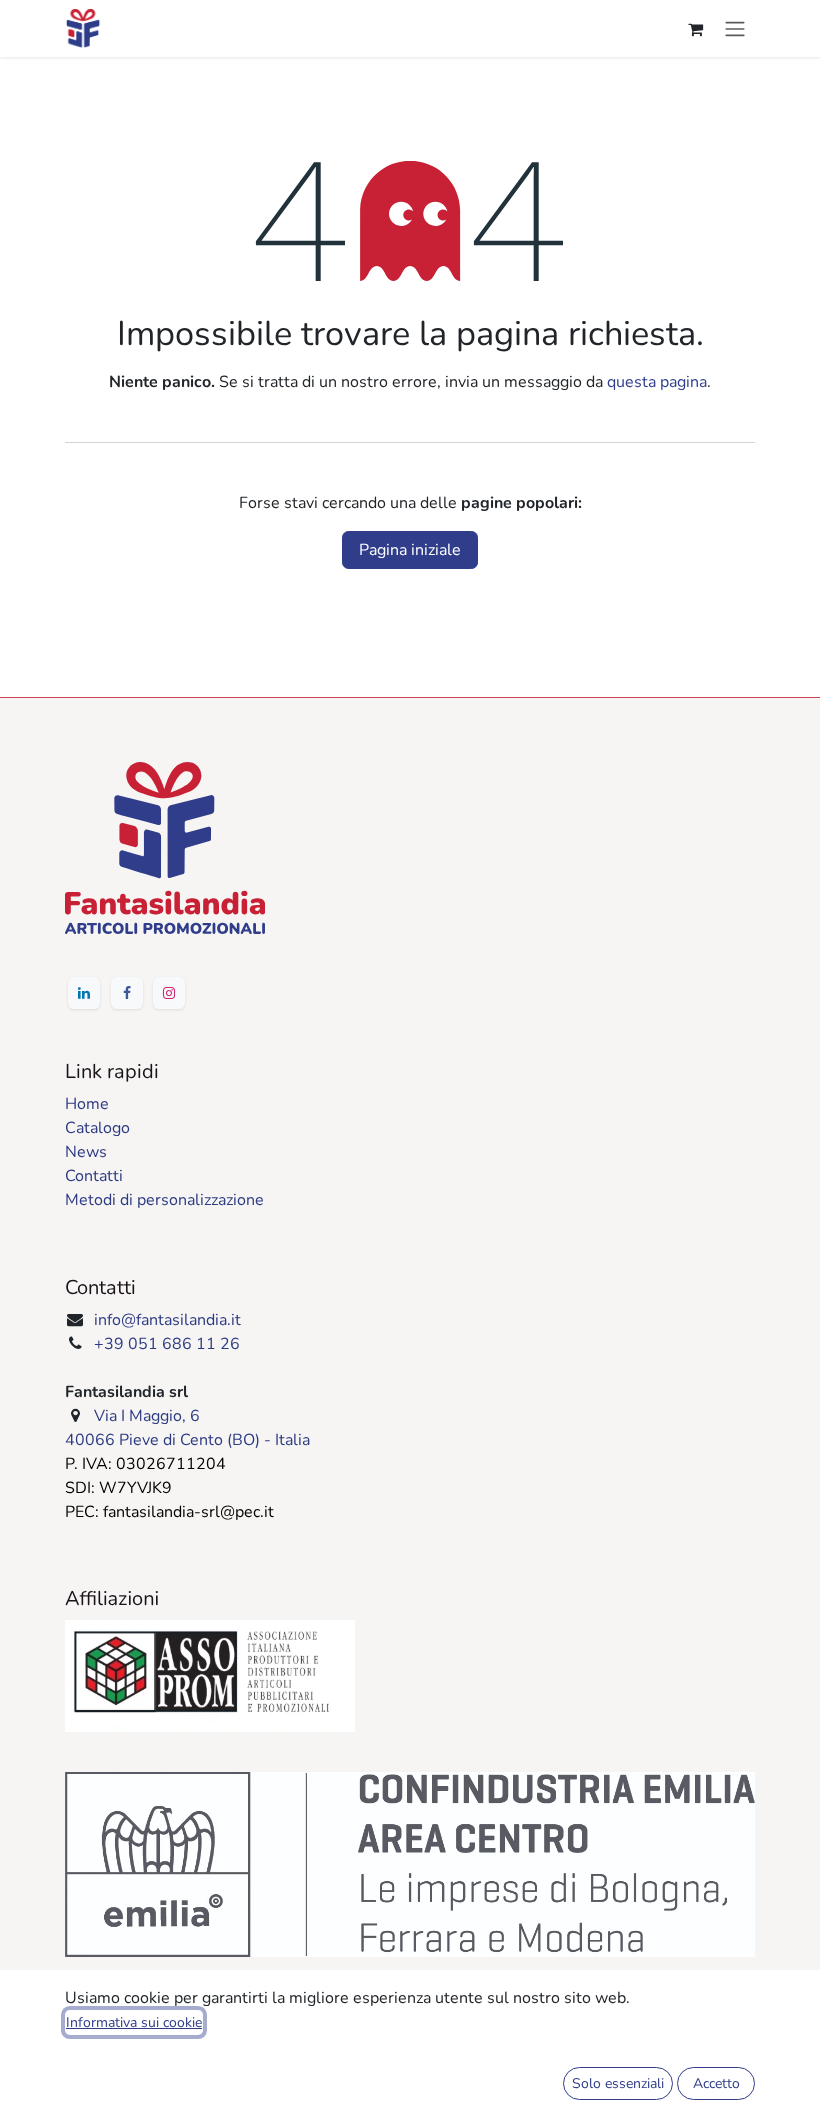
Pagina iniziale (410, 550)
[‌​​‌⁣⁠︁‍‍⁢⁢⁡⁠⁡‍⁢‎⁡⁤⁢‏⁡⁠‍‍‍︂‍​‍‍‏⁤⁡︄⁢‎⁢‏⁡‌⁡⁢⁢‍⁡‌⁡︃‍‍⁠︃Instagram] (169, 993)
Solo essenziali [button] (618, 2083)
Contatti (94, 1176)
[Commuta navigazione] (735, 28)
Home (87, 1104)
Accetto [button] (716, 2083)
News (86, 1152)
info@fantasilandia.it (167, 1320)
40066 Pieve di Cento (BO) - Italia (187, 1440)
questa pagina (657, 382)
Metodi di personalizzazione (164, 1200)
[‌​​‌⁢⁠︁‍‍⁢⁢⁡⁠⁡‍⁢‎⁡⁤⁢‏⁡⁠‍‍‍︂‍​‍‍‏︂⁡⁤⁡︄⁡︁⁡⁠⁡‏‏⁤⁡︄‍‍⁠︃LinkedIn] (84, 993)
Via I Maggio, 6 (147, 1416)
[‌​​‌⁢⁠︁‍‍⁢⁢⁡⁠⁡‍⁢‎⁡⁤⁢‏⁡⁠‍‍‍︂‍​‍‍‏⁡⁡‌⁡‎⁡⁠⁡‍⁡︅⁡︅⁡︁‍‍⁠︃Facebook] (127, 993)
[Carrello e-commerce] (695, 29)
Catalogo (97, 1128)
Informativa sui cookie (134, 2022)
